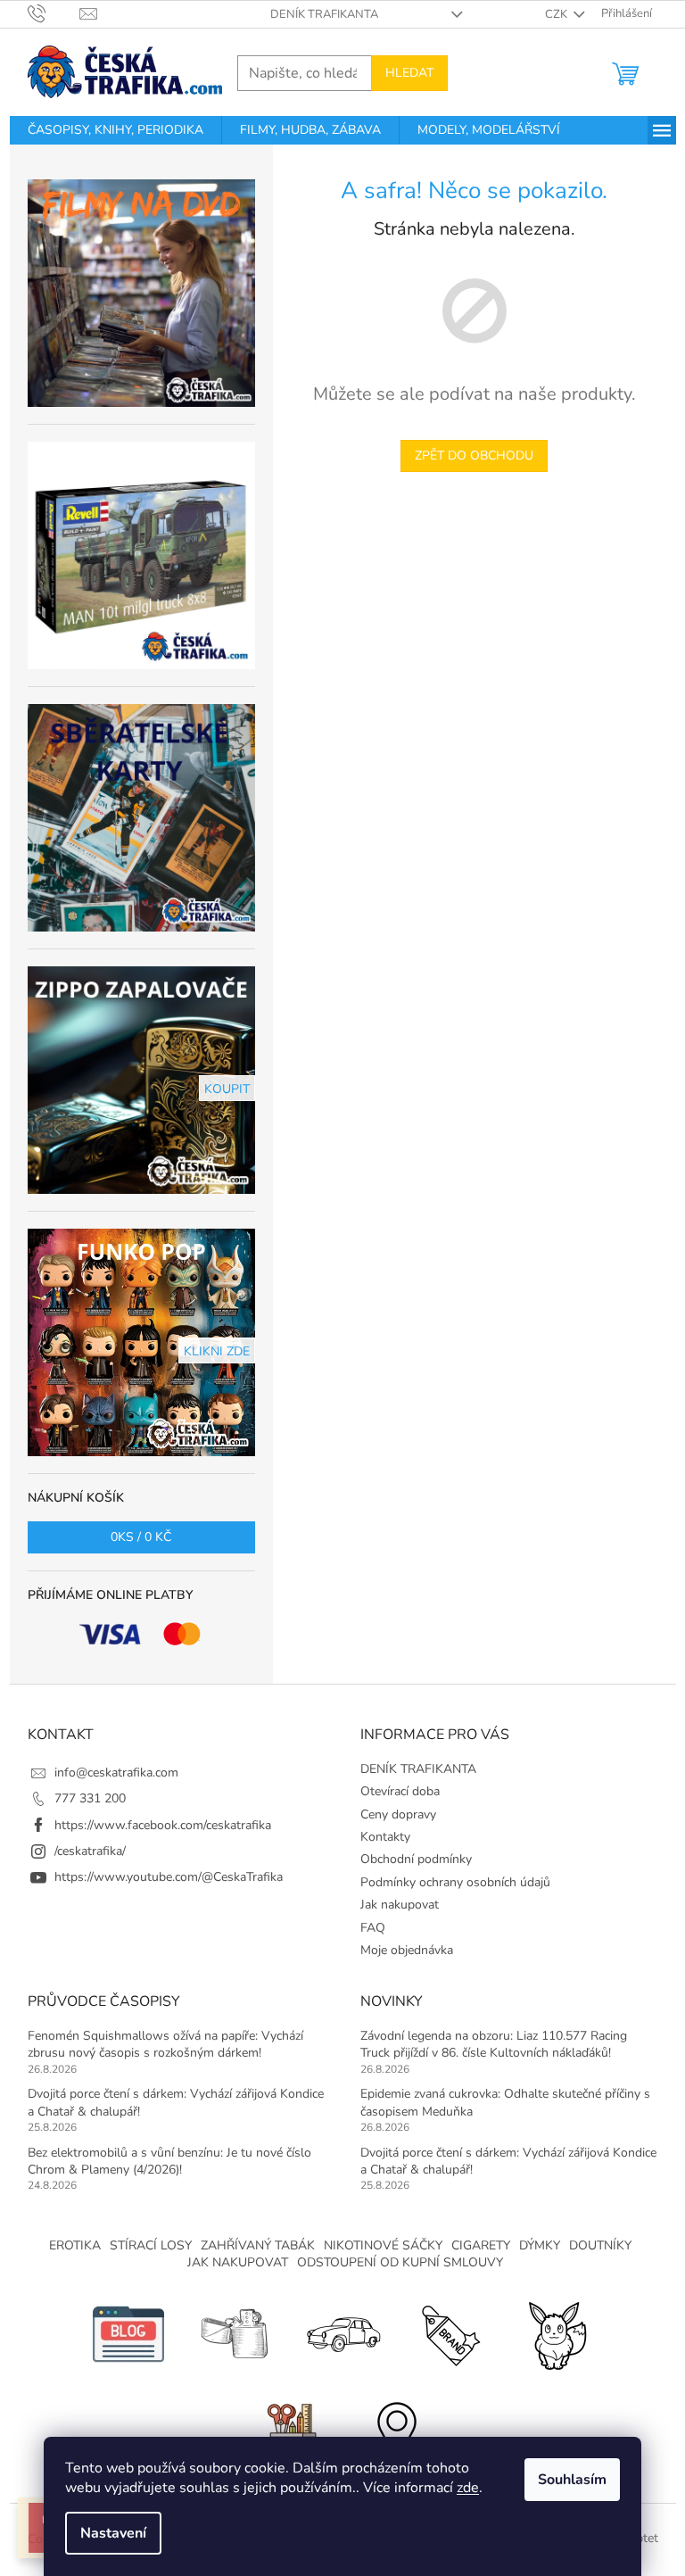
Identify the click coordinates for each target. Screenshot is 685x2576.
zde (468, 2488)
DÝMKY (540, 2245)
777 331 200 (90, 1798)
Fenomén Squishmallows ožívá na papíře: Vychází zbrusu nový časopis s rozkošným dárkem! (165, 2044)
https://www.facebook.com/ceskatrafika (163, 1825)
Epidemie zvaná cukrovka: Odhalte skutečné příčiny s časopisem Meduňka (505, 2102)
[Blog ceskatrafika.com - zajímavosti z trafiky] (128, 2333)
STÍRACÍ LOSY (151, 2245)
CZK (557, 14)
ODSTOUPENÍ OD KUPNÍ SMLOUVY (400, 2262)
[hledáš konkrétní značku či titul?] (450, 2333)
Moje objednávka (407, 1950)
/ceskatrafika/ (90, 1851)
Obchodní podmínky (416, 1859)
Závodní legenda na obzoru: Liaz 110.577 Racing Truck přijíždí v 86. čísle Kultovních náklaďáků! (494, 2044)
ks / (141, 1537)
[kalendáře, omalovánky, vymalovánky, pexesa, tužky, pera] (289, 2431)
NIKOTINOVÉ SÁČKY (383, 2245)
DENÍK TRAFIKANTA (324, 14)
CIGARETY (481, 2245)
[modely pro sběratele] (342, 2333)
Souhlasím (572, 2480)
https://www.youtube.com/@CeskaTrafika (169, 1877)
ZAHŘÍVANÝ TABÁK (258, 2245)
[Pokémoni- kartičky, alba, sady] (557, 2333)
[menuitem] (116, 130)
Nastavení (113, 2533)
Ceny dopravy (398, 1814)
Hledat (409, 73)
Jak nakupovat (400, 1905)
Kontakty (385, 1837)
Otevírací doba (400, 1791)
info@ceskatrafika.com (116, 1773)
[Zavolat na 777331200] (54, 13)
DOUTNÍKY (600, 2245)
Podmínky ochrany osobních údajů (455, 1882)
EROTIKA (75, 2245)
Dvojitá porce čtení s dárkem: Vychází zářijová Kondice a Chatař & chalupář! (176, 2102)
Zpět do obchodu (474, 456)
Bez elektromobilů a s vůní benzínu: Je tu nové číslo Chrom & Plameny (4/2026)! (169, 2161)
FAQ (373, 1928)
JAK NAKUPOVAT (238, 2262)
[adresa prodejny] (396, 2431)
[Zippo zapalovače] (235, 2333)
